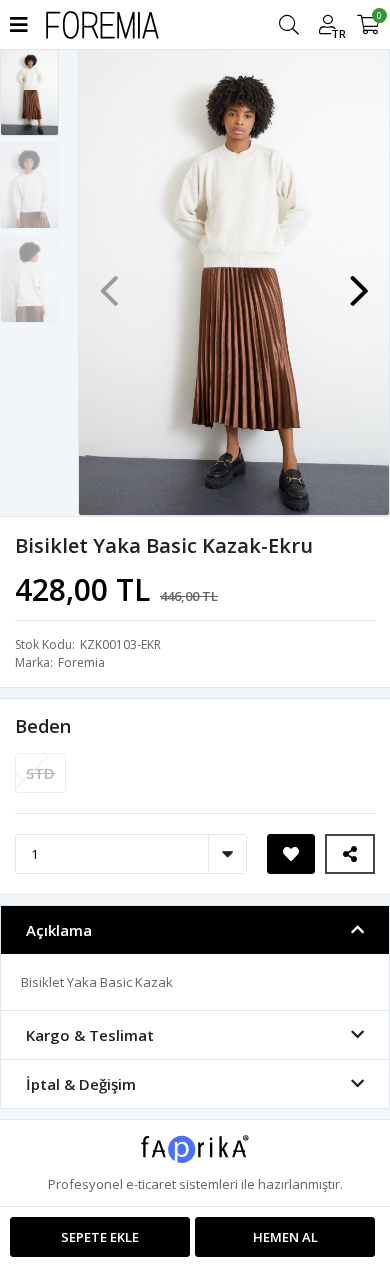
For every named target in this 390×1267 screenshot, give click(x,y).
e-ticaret (151, 1184)
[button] (359, 281)
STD (40, 773)
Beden (43, 726)
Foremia (81, 662)
